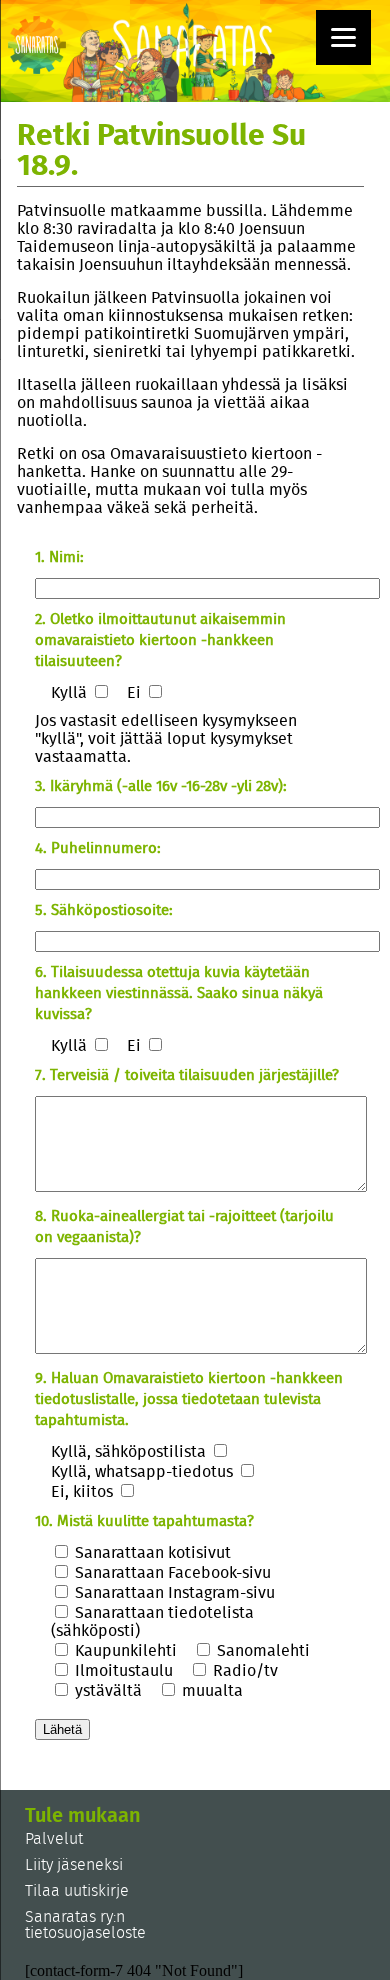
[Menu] (343, 37)
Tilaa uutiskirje (77, 1891)
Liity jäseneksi (74, 1865)
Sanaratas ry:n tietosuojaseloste (85, 1925)
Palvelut (54, 1839)
